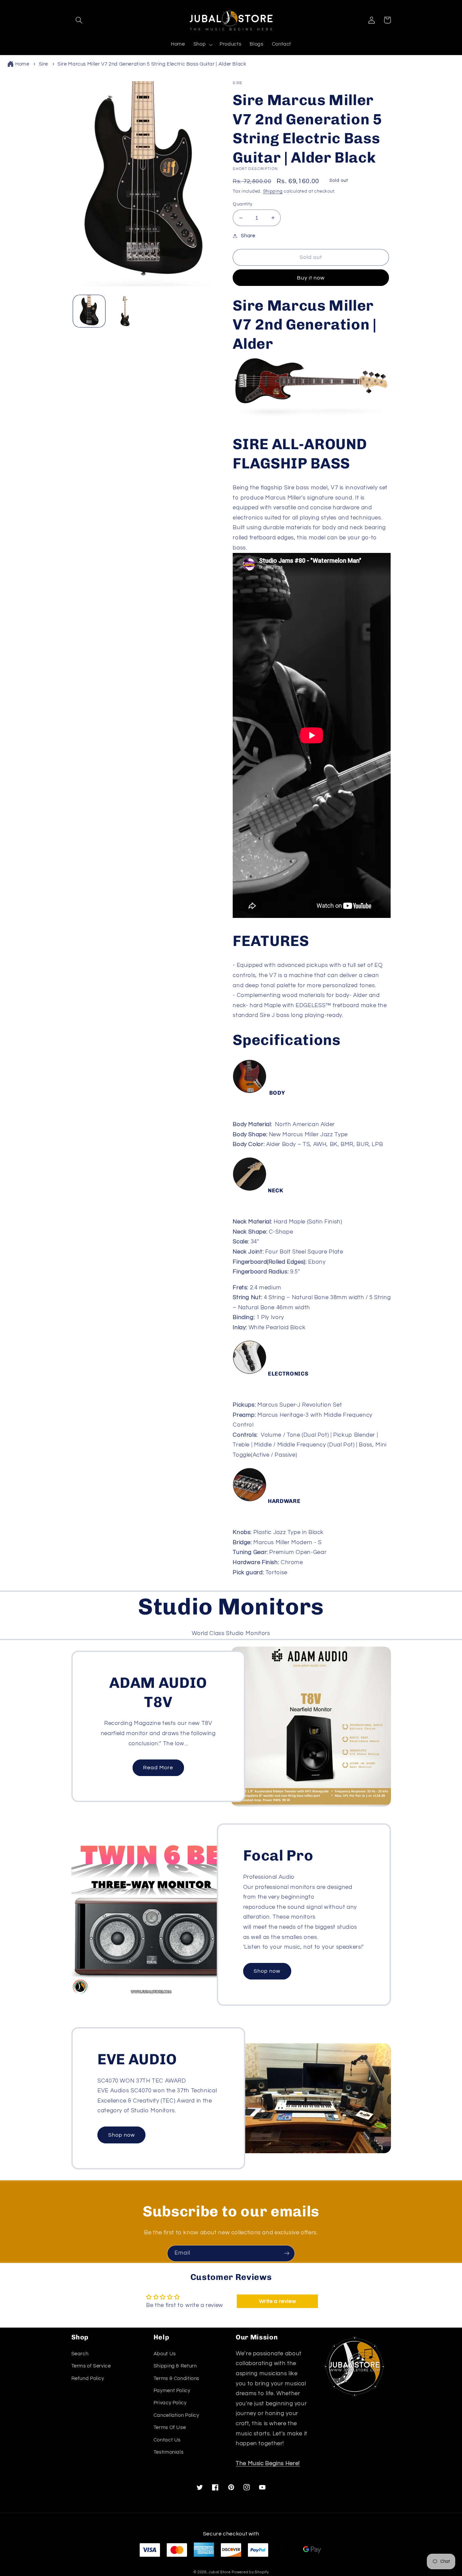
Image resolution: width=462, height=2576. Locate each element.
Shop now (267, 1971)
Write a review (278, 2301)
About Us (165, 2354)
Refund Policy (88, 2378)
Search (80, 2354)
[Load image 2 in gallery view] (125, 311)
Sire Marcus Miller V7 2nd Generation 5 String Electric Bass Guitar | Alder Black (152, 64)
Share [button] (248, 236)
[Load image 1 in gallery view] (89, 311)
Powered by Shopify (250, 2572)
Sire (44, 64)
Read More (158, 1768)
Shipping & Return (175, 2366)
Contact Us (167, 2440)
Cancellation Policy (176, 2415)
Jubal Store (219, 2572)
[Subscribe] (287, 2253)
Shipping (273, 191)
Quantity (242, 204)
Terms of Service (91, 2366)
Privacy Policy (170, 2403)
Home (22, 64)
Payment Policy (172, 2391)
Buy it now (311, 278)
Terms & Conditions (176, 2378)
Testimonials (169, 2452)
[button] (79, 20)
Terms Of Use (170, 2427)
